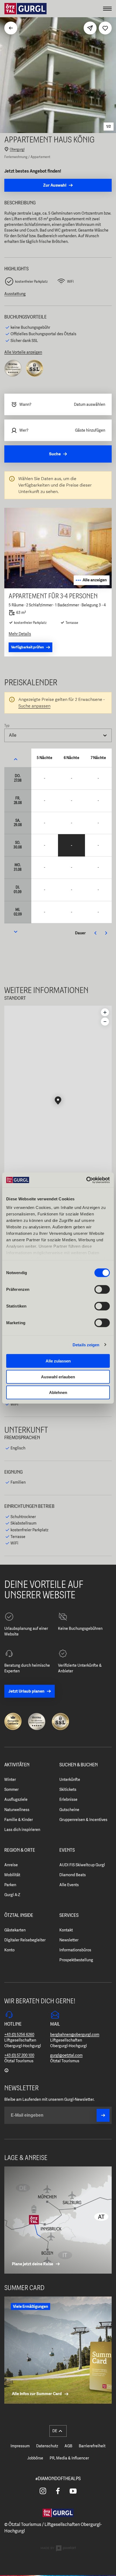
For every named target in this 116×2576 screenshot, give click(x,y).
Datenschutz (47, 2446)
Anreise (11, 1865)
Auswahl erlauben (58, 1377)
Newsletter (69, 1940)
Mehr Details (20, 634)
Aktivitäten (17, 1765)
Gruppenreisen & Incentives (83, 1820)
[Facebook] (58, 2491)
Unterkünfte (70, 1780)
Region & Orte (20, 1850)
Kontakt (66, 1930)
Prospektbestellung (76, 1960)
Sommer (11, 1789)
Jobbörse (35, 2458)
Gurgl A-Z (12, 1895)
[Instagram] (43, 2491)
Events (67, 1850)
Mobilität (12, 1875)
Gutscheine (69, 1810)
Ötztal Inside (19, 1916)
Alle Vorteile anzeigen (23, 352)
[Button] (103, 2115)
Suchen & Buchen (79, 1765)
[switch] (102, 1289)
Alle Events (69, 1885)
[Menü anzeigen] (107, 9)
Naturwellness (17, 1810)
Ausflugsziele (16, 1799)
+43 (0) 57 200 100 (19, 2055)
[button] (58, 1101)
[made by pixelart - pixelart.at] (58, 2549)
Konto (9, 1950)
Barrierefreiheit (92, 2446)
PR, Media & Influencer (69, 2458)
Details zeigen (86, 1345)
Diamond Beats (73, 1875)
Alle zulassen (58, 1361)
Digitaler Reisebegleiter (25, 1940)
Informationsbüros (75, 1950)
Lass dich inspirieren (22, 1830)
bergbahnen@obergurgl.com (75, 2035)
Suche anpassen (34, 706)
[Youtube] (73, 2491)
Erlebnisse (68, 1799)
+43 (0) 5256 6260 (19, 2035)
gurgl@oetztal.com (66, 2055)
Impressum (20, 2446)
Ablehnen (58, 1392)
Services (69, 1916)
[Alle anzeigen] (58, 587)
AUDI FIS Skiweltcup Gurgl (82, 1865)
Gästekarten (15, 1930)
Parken (10, 1885)
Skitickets (68, 1789)
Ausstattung (15, 294)
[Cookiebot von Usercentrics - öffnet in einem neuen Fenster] (86, 1180)
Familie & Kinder (19, 1820)
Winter (10, 1780)
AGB (68, 2446)
